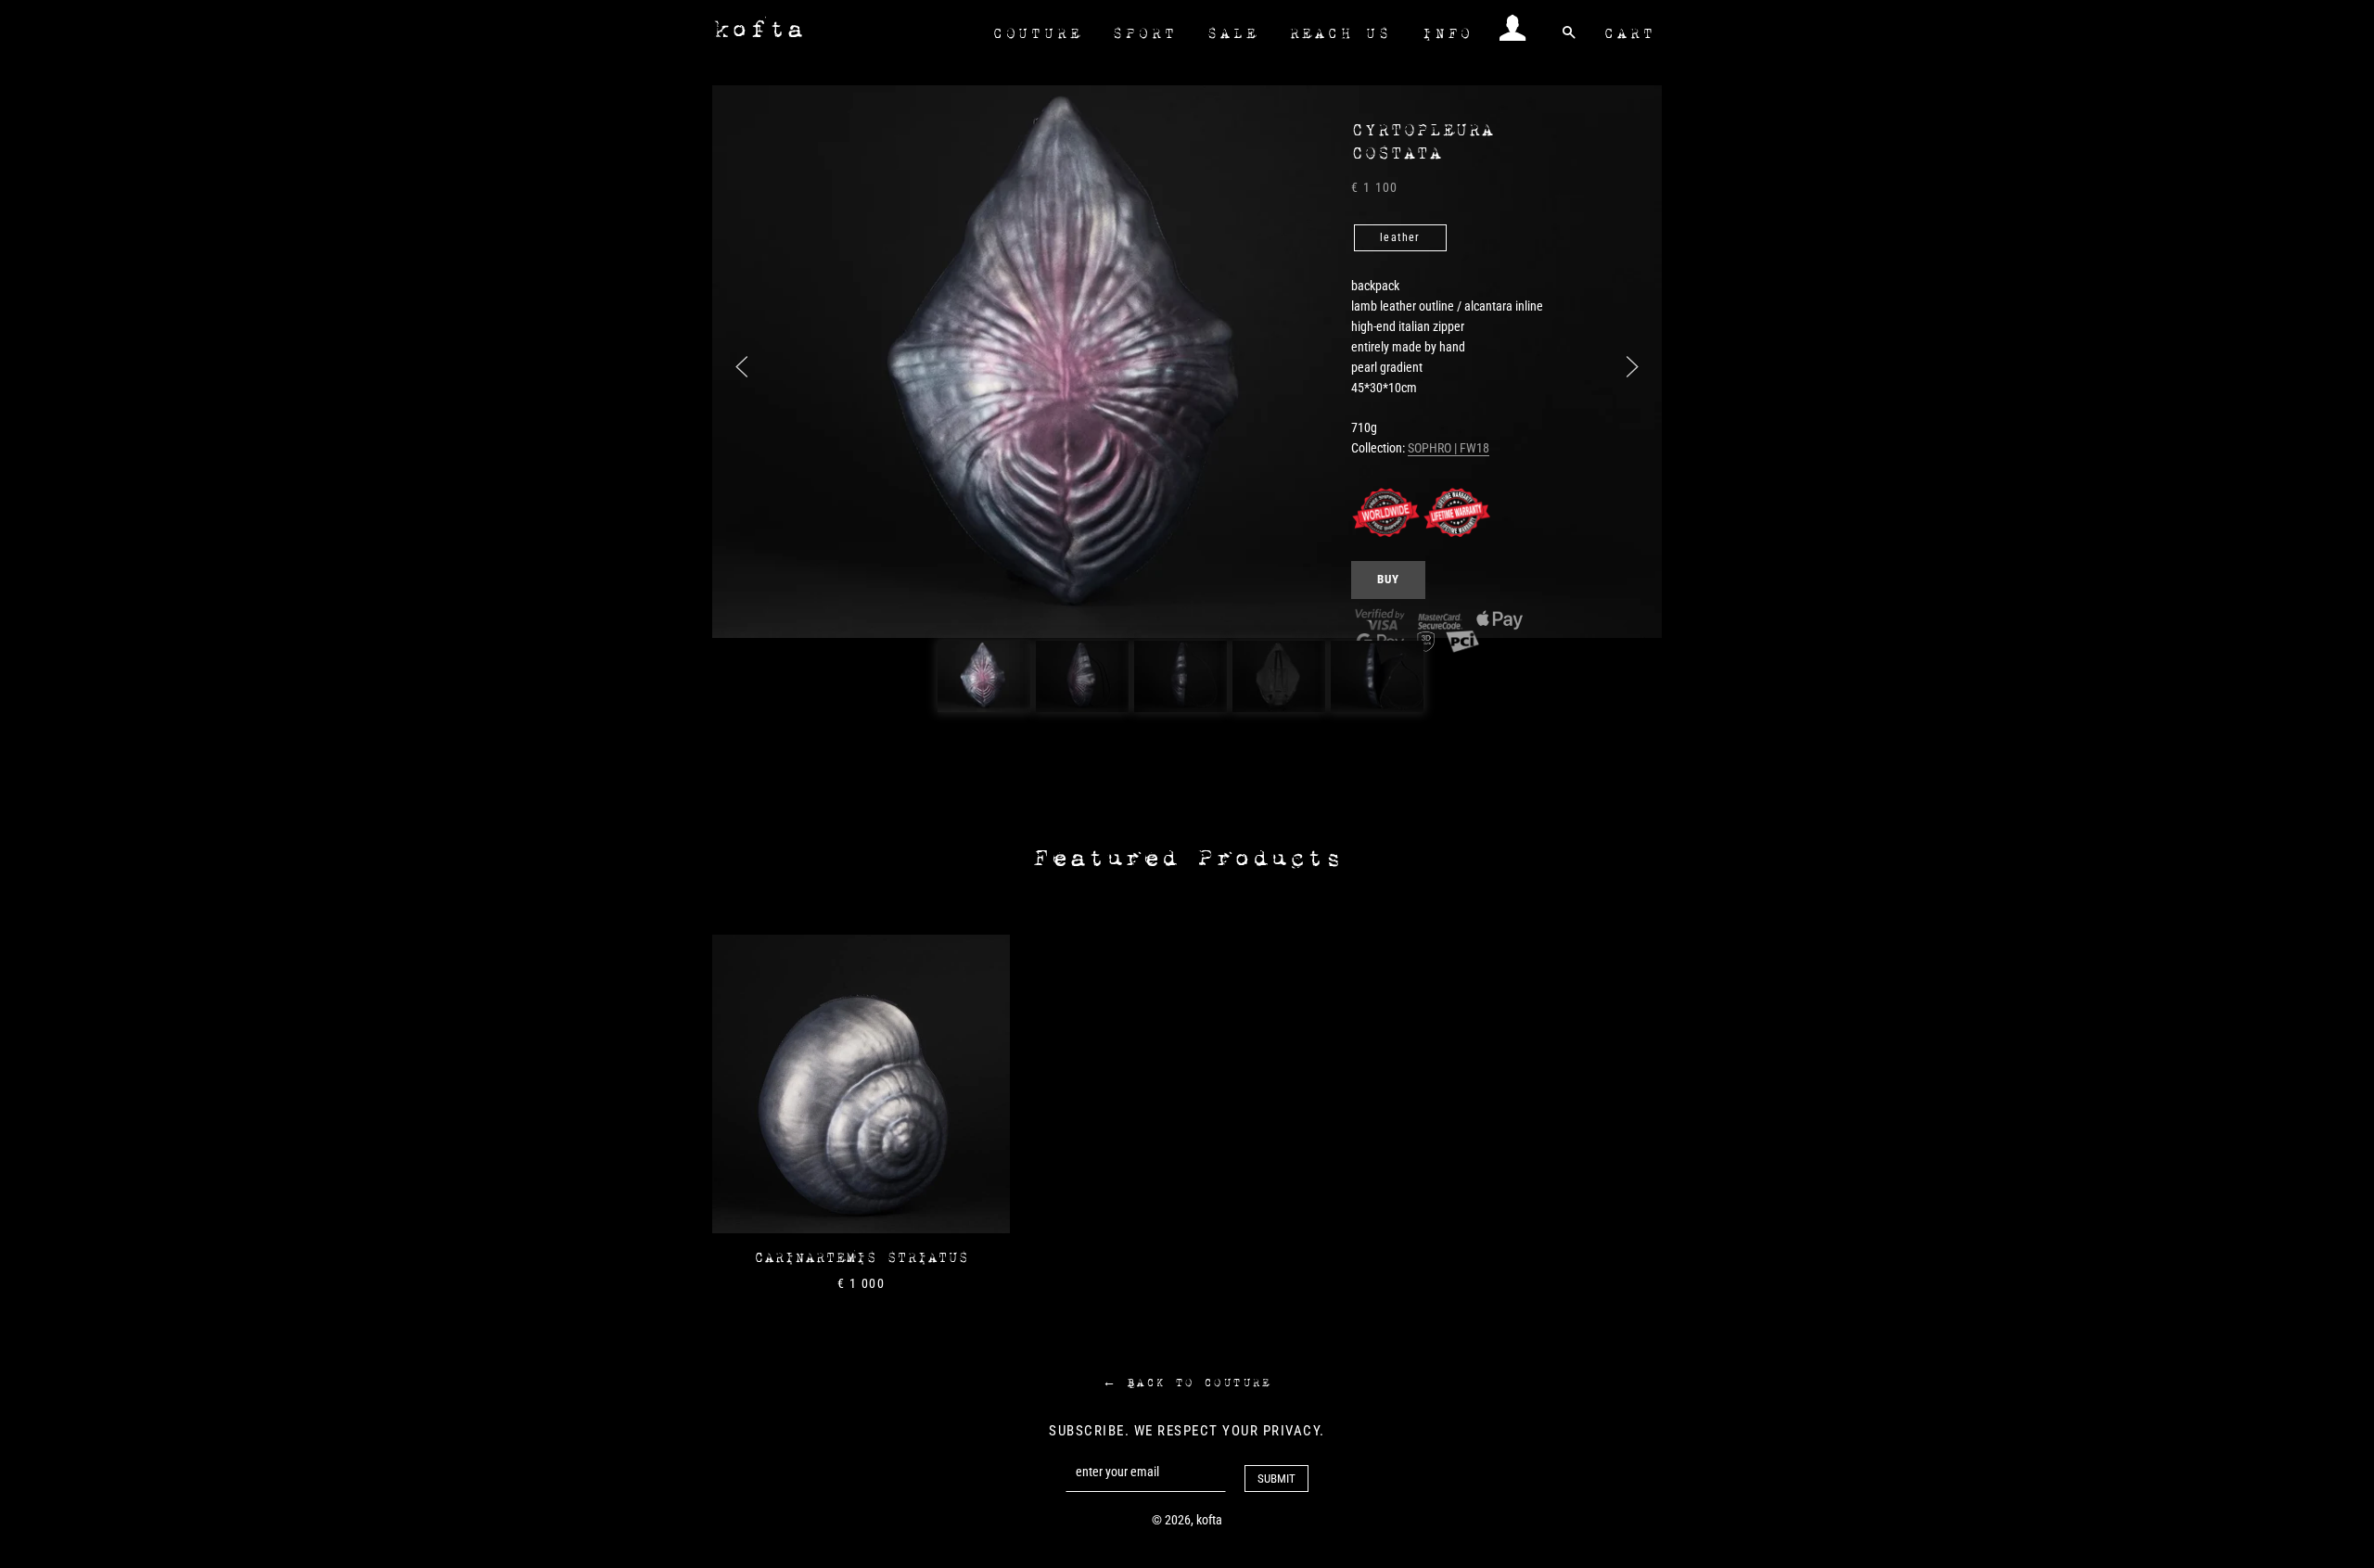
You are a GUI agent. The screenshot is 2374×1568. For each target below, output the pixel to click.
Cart (1629, 33)
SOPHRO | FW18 (1449, 448)
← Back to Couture (1187, 1383)
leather (1400, 237)
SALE (1232, 33)
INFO (1447, 33)
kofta (758, 29)
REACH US (1340, 33)
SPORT (1144, 33)
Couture (1037, 33)
